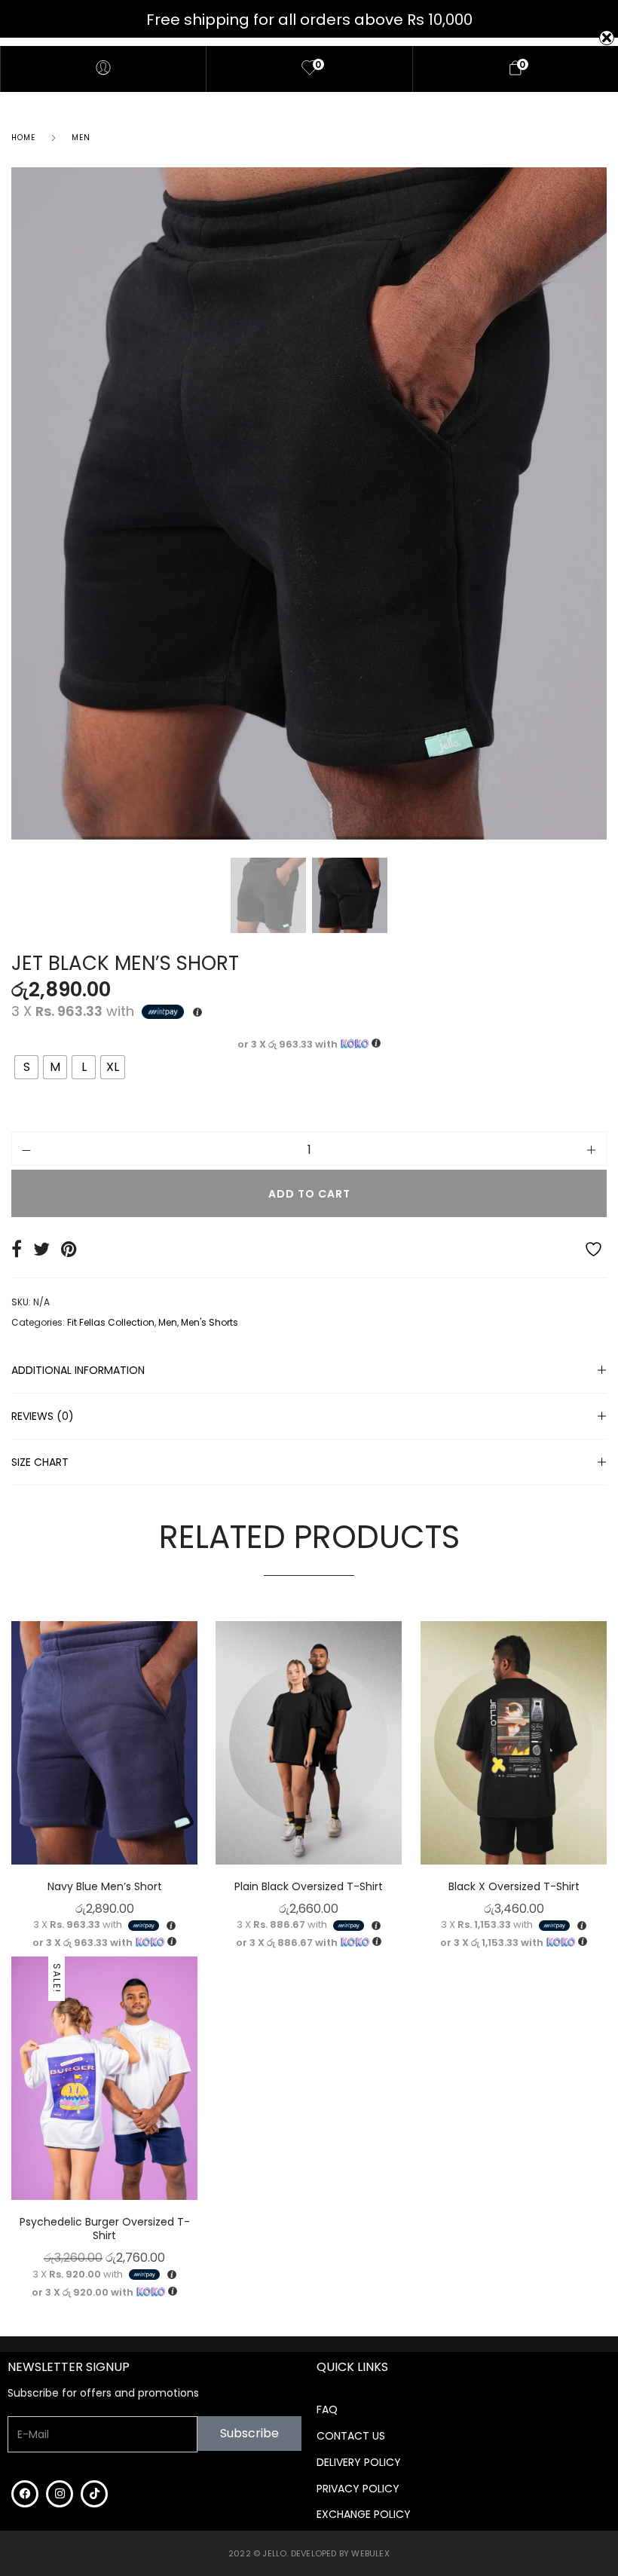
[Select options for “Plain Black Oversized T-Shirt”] (399, 1762)
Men (81, 138)
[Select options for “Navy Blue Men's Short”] (194, 1762)
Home (23, 138)
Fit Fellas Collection (111, 1322)
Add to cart (309, 1194)
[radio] (26, 1067)
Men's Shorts (210, 1322)
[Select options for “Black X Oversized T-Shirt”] (603, 1762)
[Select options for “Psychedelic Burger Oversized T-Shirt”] (194, 2098)
